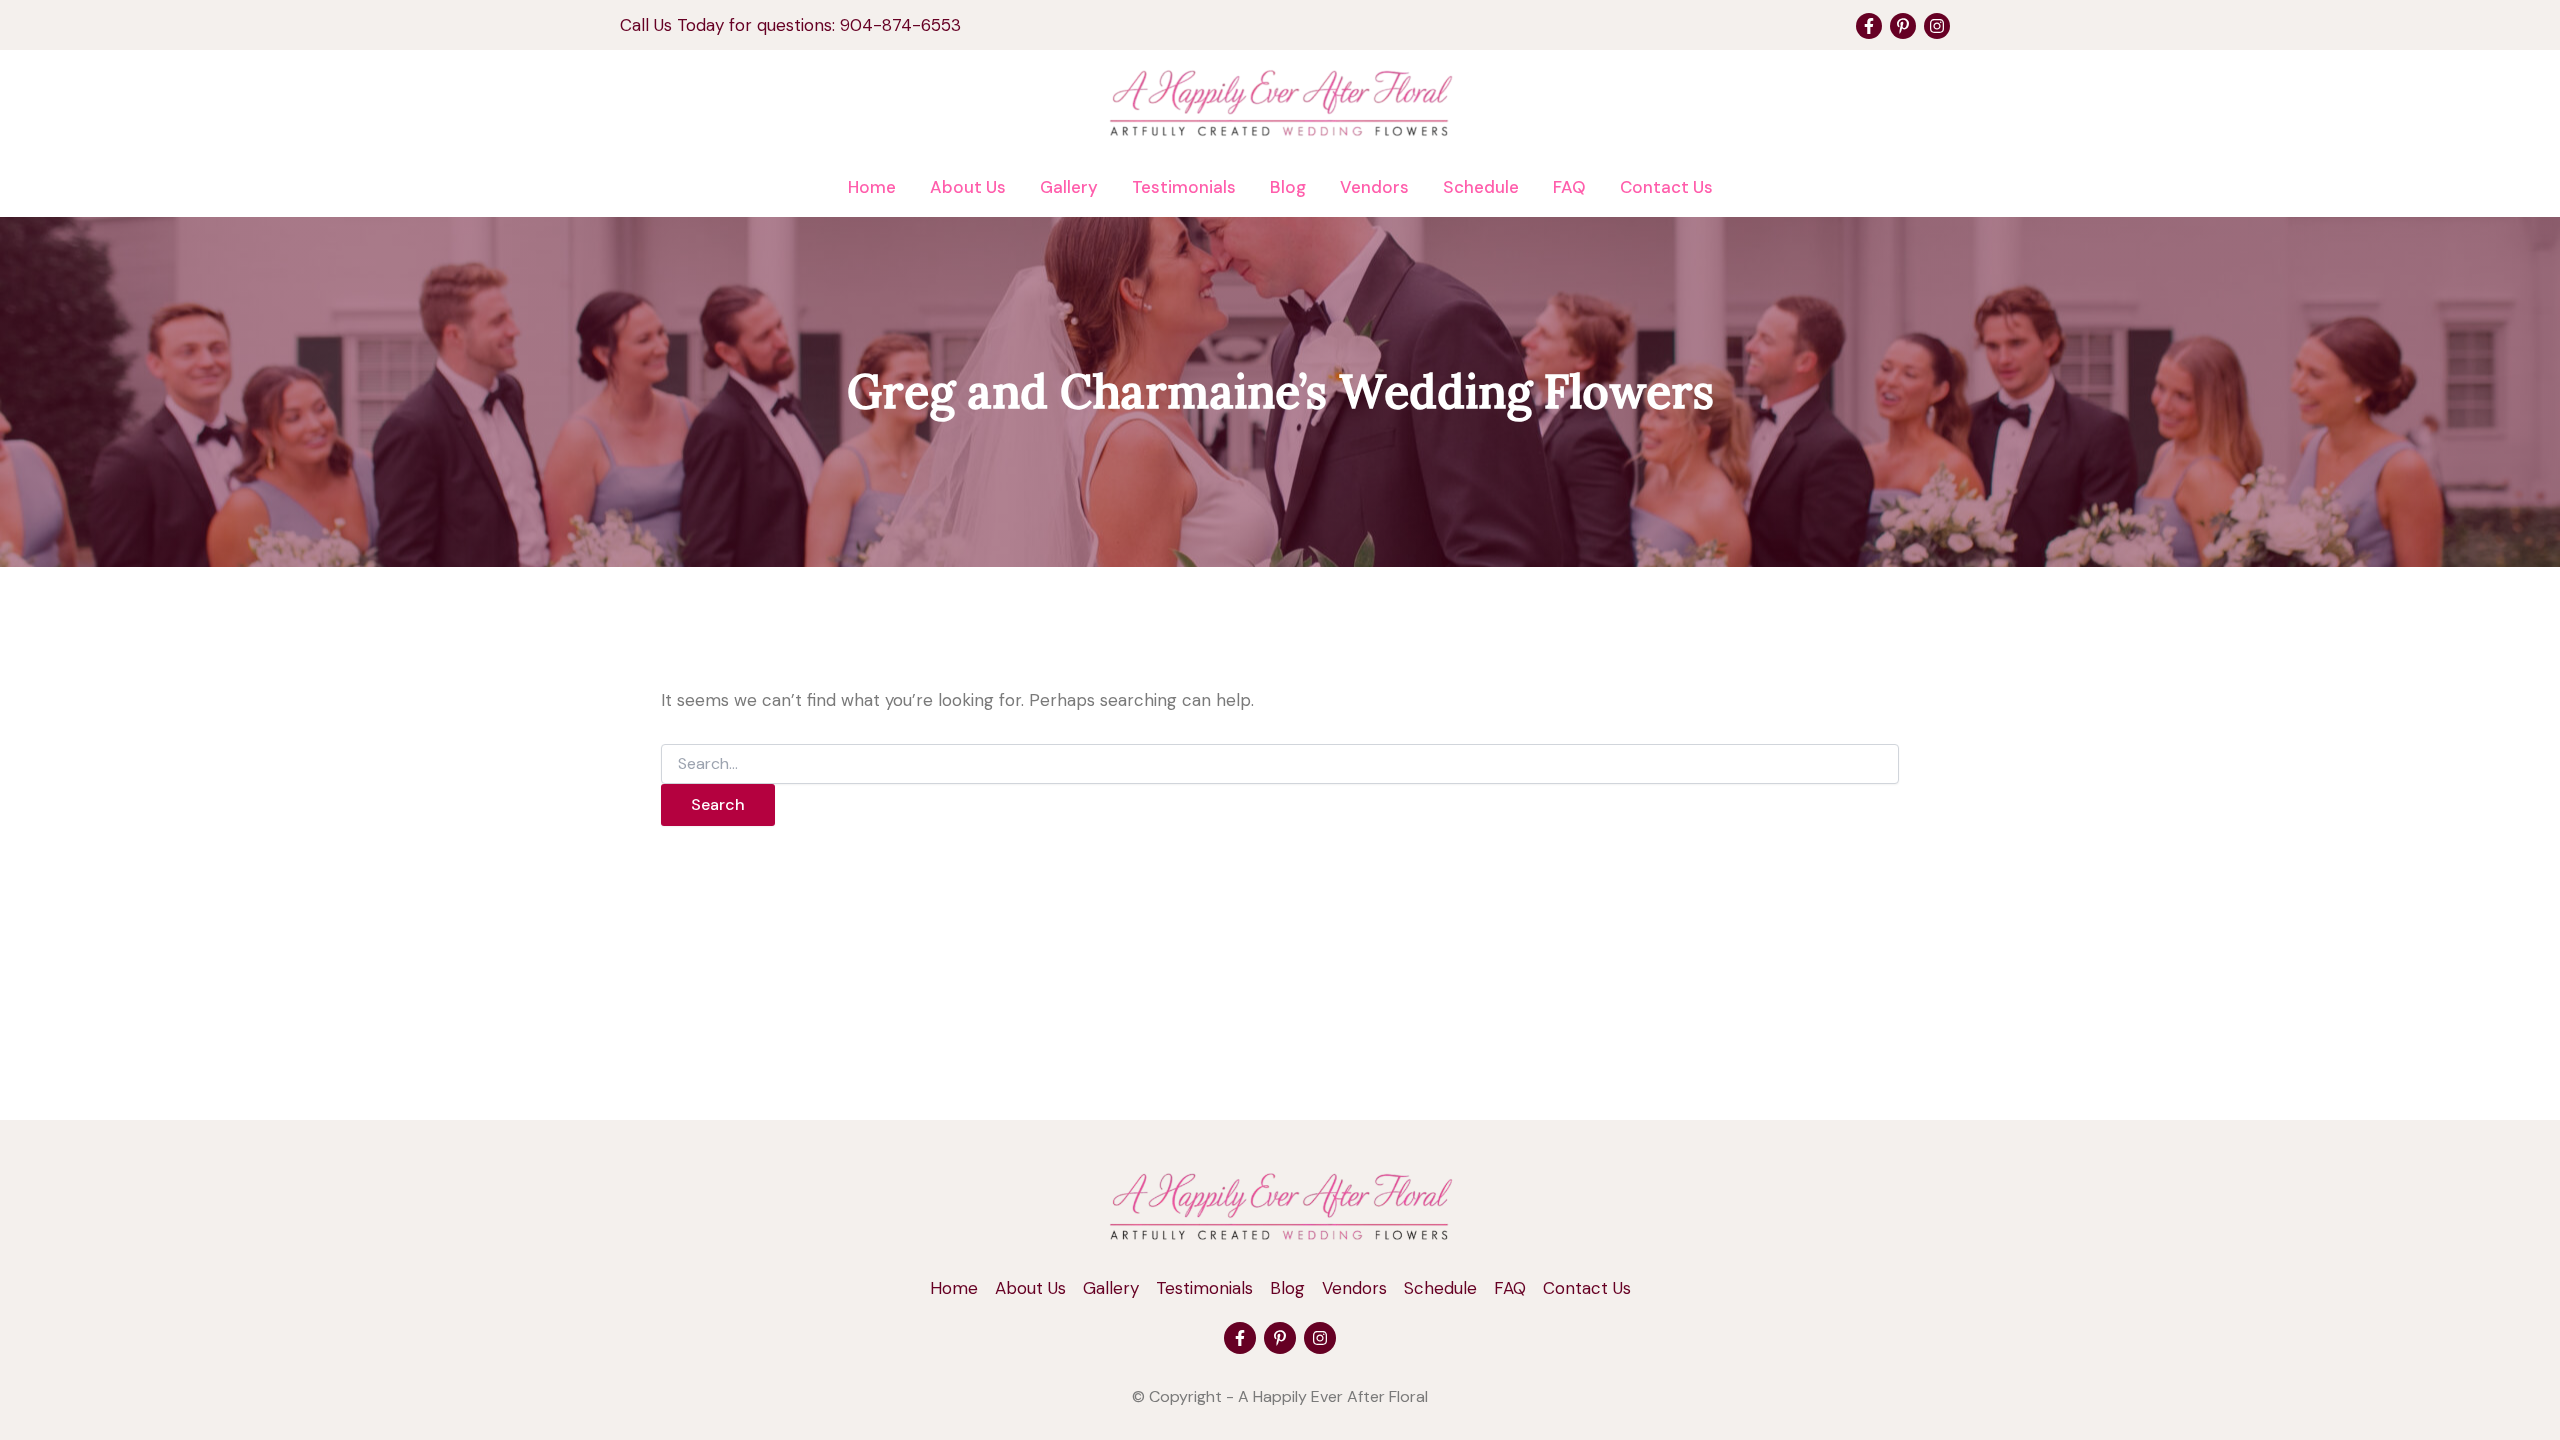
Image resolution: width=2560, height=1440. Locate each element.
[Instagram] (1937, 26)
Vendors (1374, 187)
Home (872, 187)
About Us (968, 187)
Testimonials (1184, 187)
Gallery (1069, 187)
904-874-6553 (900, 25)
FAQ (1569, 187)
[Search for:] (1280, 764)
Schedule (1481, 187)
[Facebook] (1869, 26)
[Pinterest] (1903, 26)
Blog (1288, 187)
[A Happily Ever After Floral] (1280, 1205)
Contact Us (1666, 187)
